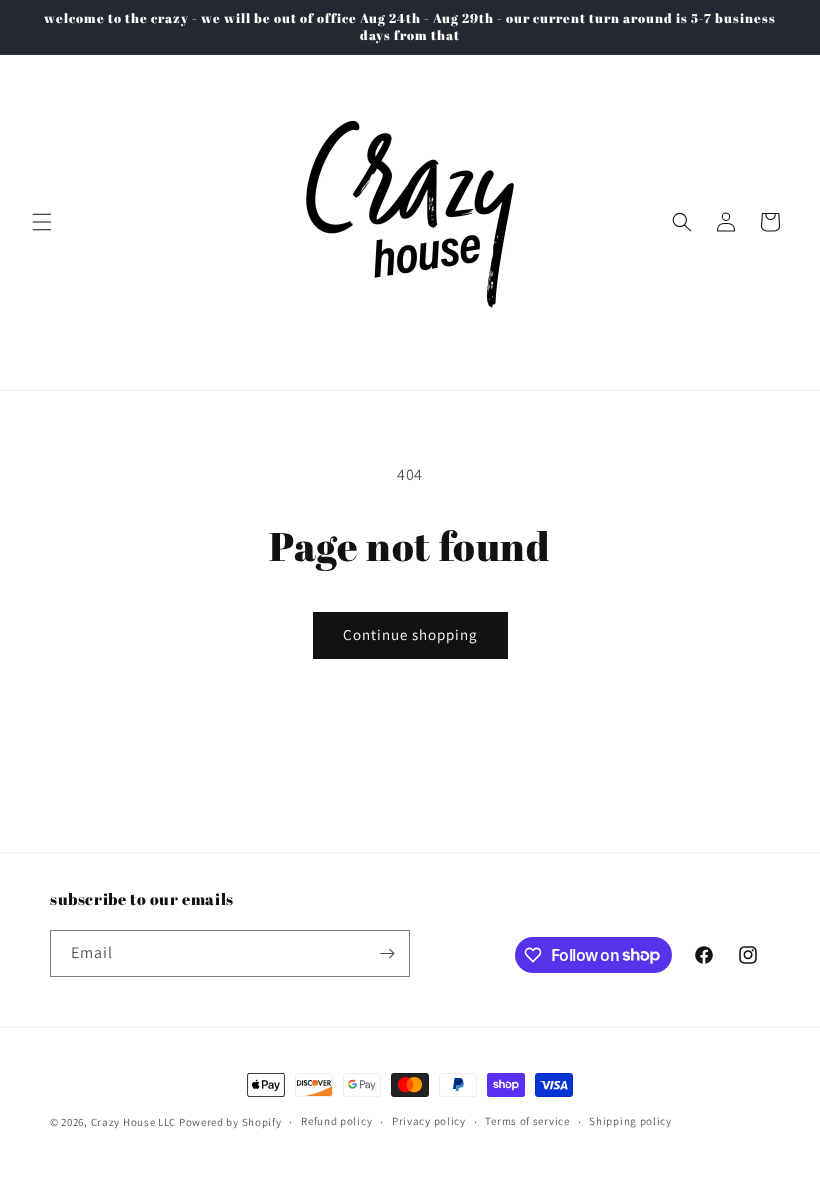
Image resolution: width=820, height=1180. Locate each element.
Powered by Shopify (230, 1122)
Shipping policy (630, 1121)
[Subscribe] (387, 953)
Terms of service (527, 1121)
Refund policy (336, 1121)
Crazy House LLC (134, 1122)
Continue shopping (410, 634)
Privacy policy (429, 1121)
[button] (42, 222)
